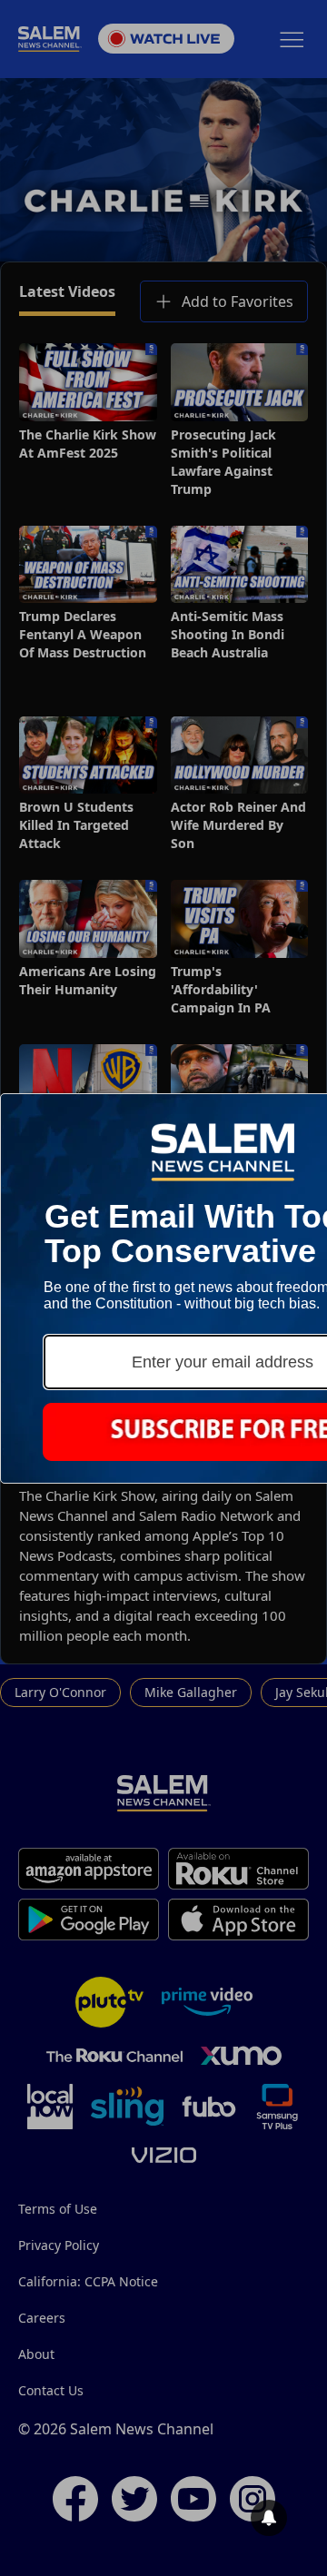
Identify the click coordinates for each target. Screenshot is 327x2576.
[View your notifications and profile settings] (269, 2518)
